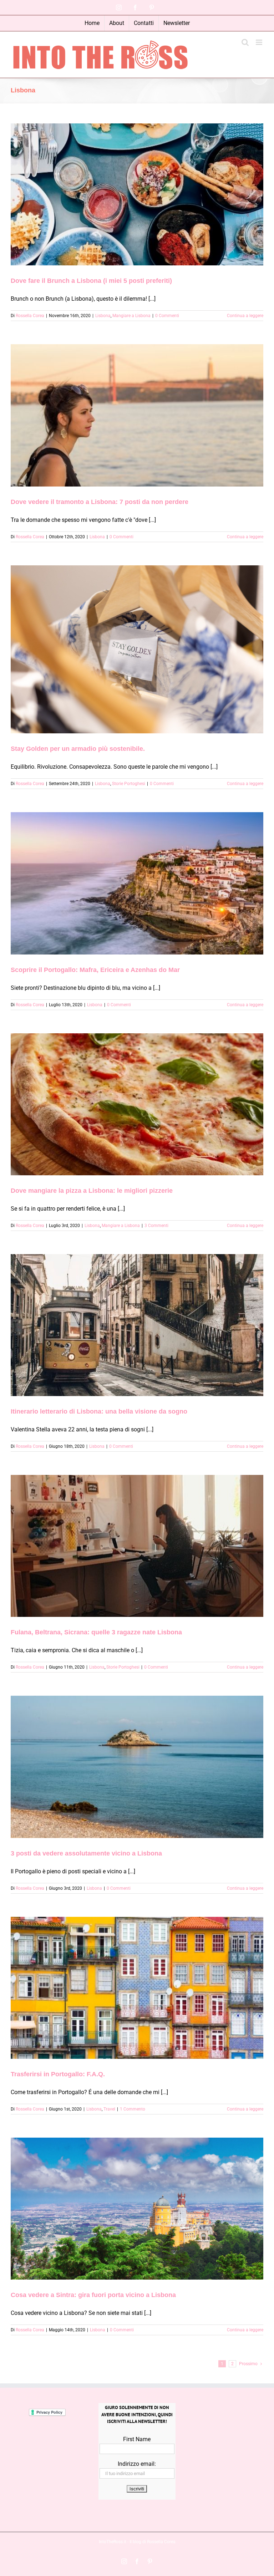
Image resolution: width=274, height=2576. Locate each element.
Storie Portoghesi (129, 784)
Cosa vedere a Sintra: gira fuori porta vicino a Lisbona (93, 2295)
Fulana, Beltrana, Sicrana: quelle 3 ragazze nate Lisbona (96, 1632)
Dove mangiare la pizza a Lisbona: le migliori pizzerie (92, 1191)
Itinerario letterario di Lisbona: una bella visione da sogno (99, 1411)
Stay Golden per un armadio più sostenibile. (78, 749)
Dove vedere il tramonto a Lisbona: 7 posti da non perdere (100, 502)
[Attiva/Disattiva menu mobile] (260, 42)
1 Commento (133, 2109)
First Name (137, 2439)
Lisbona (103, 316)
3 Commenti (156, 1226)
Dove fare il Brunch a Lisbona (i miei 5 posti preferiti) (91, 281)
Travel (109, 2109)
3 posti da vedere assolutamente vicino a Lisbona (86, 1853)
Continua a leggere (245, 316)
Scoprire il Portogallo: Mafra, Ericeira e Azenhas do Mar (95, 970)
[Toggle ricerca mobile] (245, 42)
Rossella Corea (30, 316)
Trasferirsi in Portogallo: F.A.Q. (58, 2074)
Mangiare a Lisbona (131, 316)
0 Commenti (167, 316)
